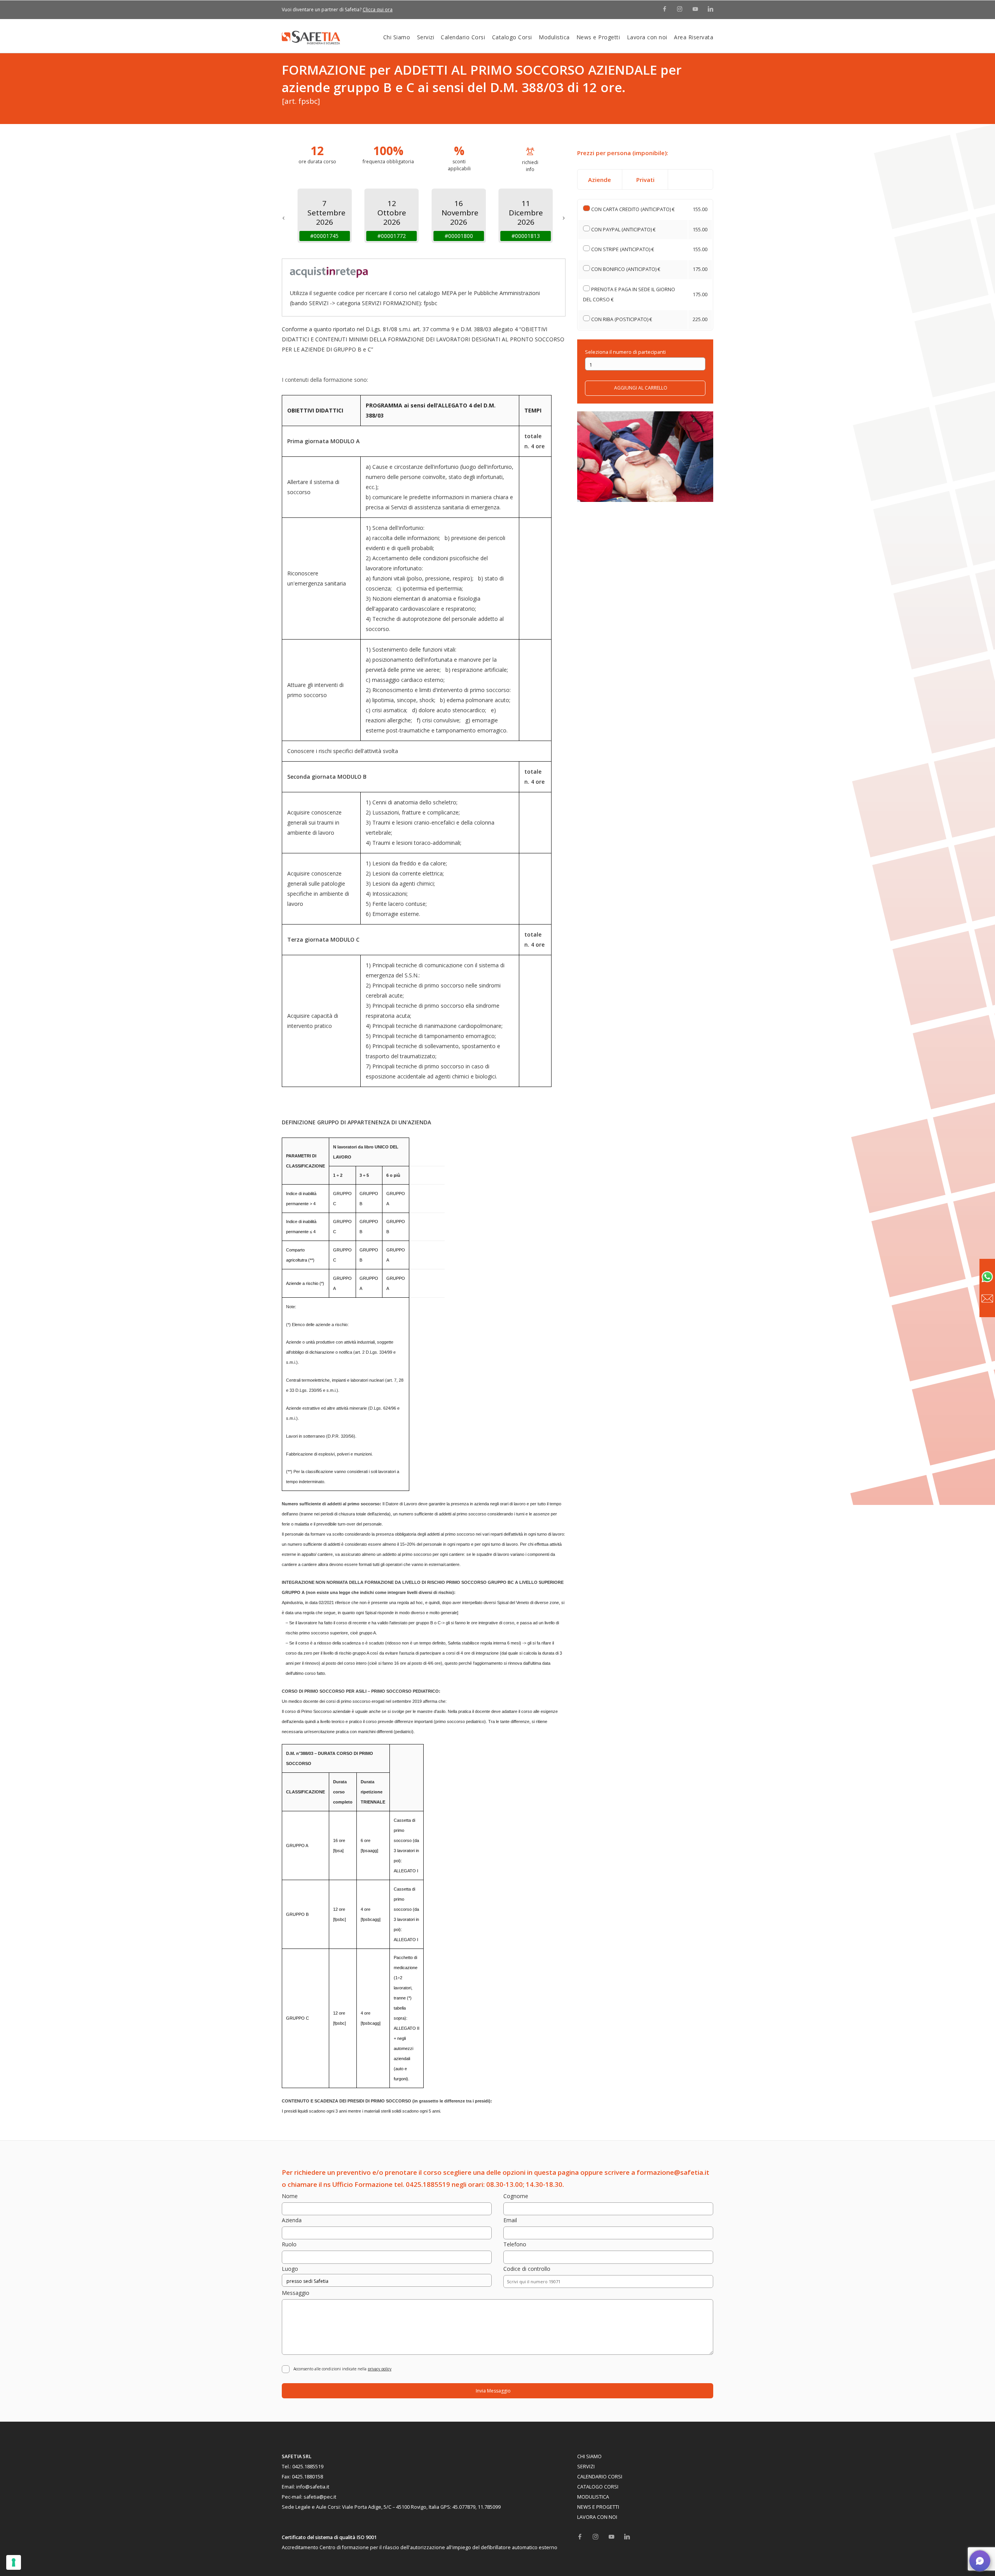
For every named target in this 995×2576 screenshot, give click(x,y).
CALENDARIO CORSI (600, 2477)
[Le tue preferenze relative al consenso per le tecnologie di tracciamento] (14, 2562)
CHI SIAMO (589, 2456)
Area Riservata (694, 37)
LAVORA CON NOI (597, 2517)
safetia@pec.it (320, 2497)
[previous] (284, 216)
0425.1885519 (308, 2467)
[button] (980, 2561)
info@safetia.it (313, 2487)
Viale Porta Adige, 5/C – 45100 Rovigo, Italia (391, 2507)
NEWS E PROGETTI (598, 2507)
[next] (564, 216)
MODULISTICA (593, 2497)
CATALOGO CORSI (598, 2487)
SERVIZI (586, 2467)
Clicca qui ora (378, 10)
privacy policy (380, 2369)
